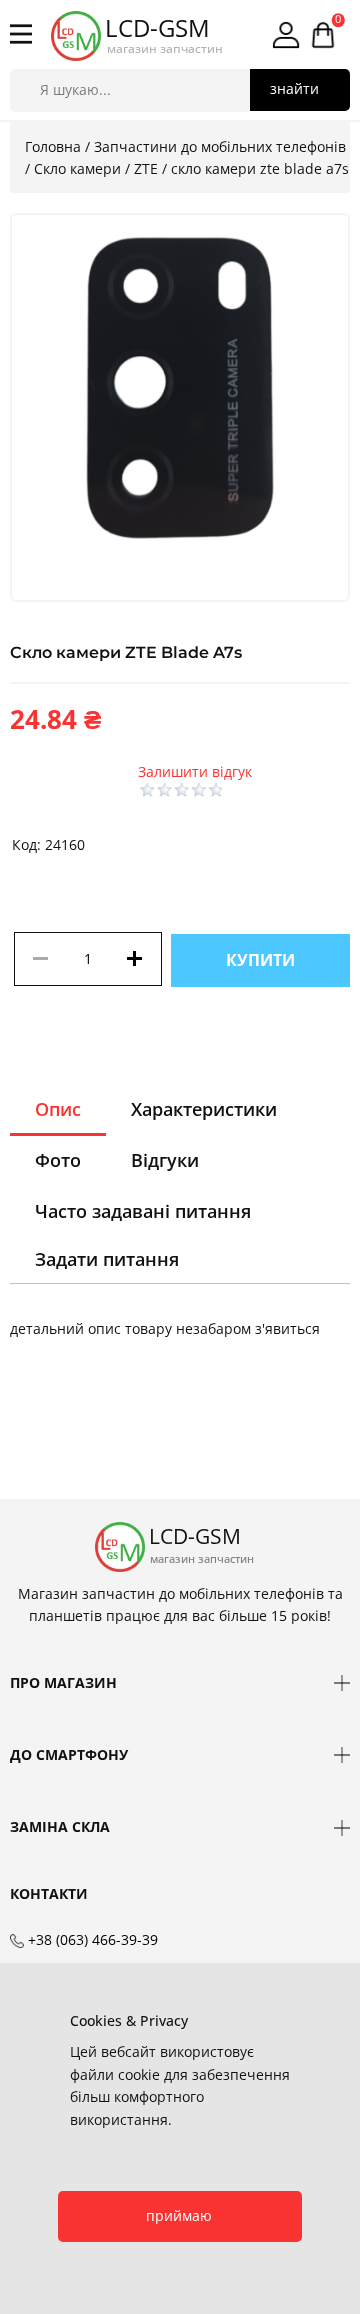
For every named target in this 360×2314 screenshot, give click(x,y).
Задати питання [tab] (107, 1259)
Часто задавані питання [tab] (143, 1211)
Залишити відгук (195, 771)
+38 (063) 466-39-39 (93, 1939)
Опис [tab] (58, 1109)
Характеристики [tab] (204, 1109)
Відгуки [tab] (165, 1160)
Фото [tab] (58, 1160)
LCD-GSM (157, 27)
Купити (260, 960)
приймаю (179, 2215)
